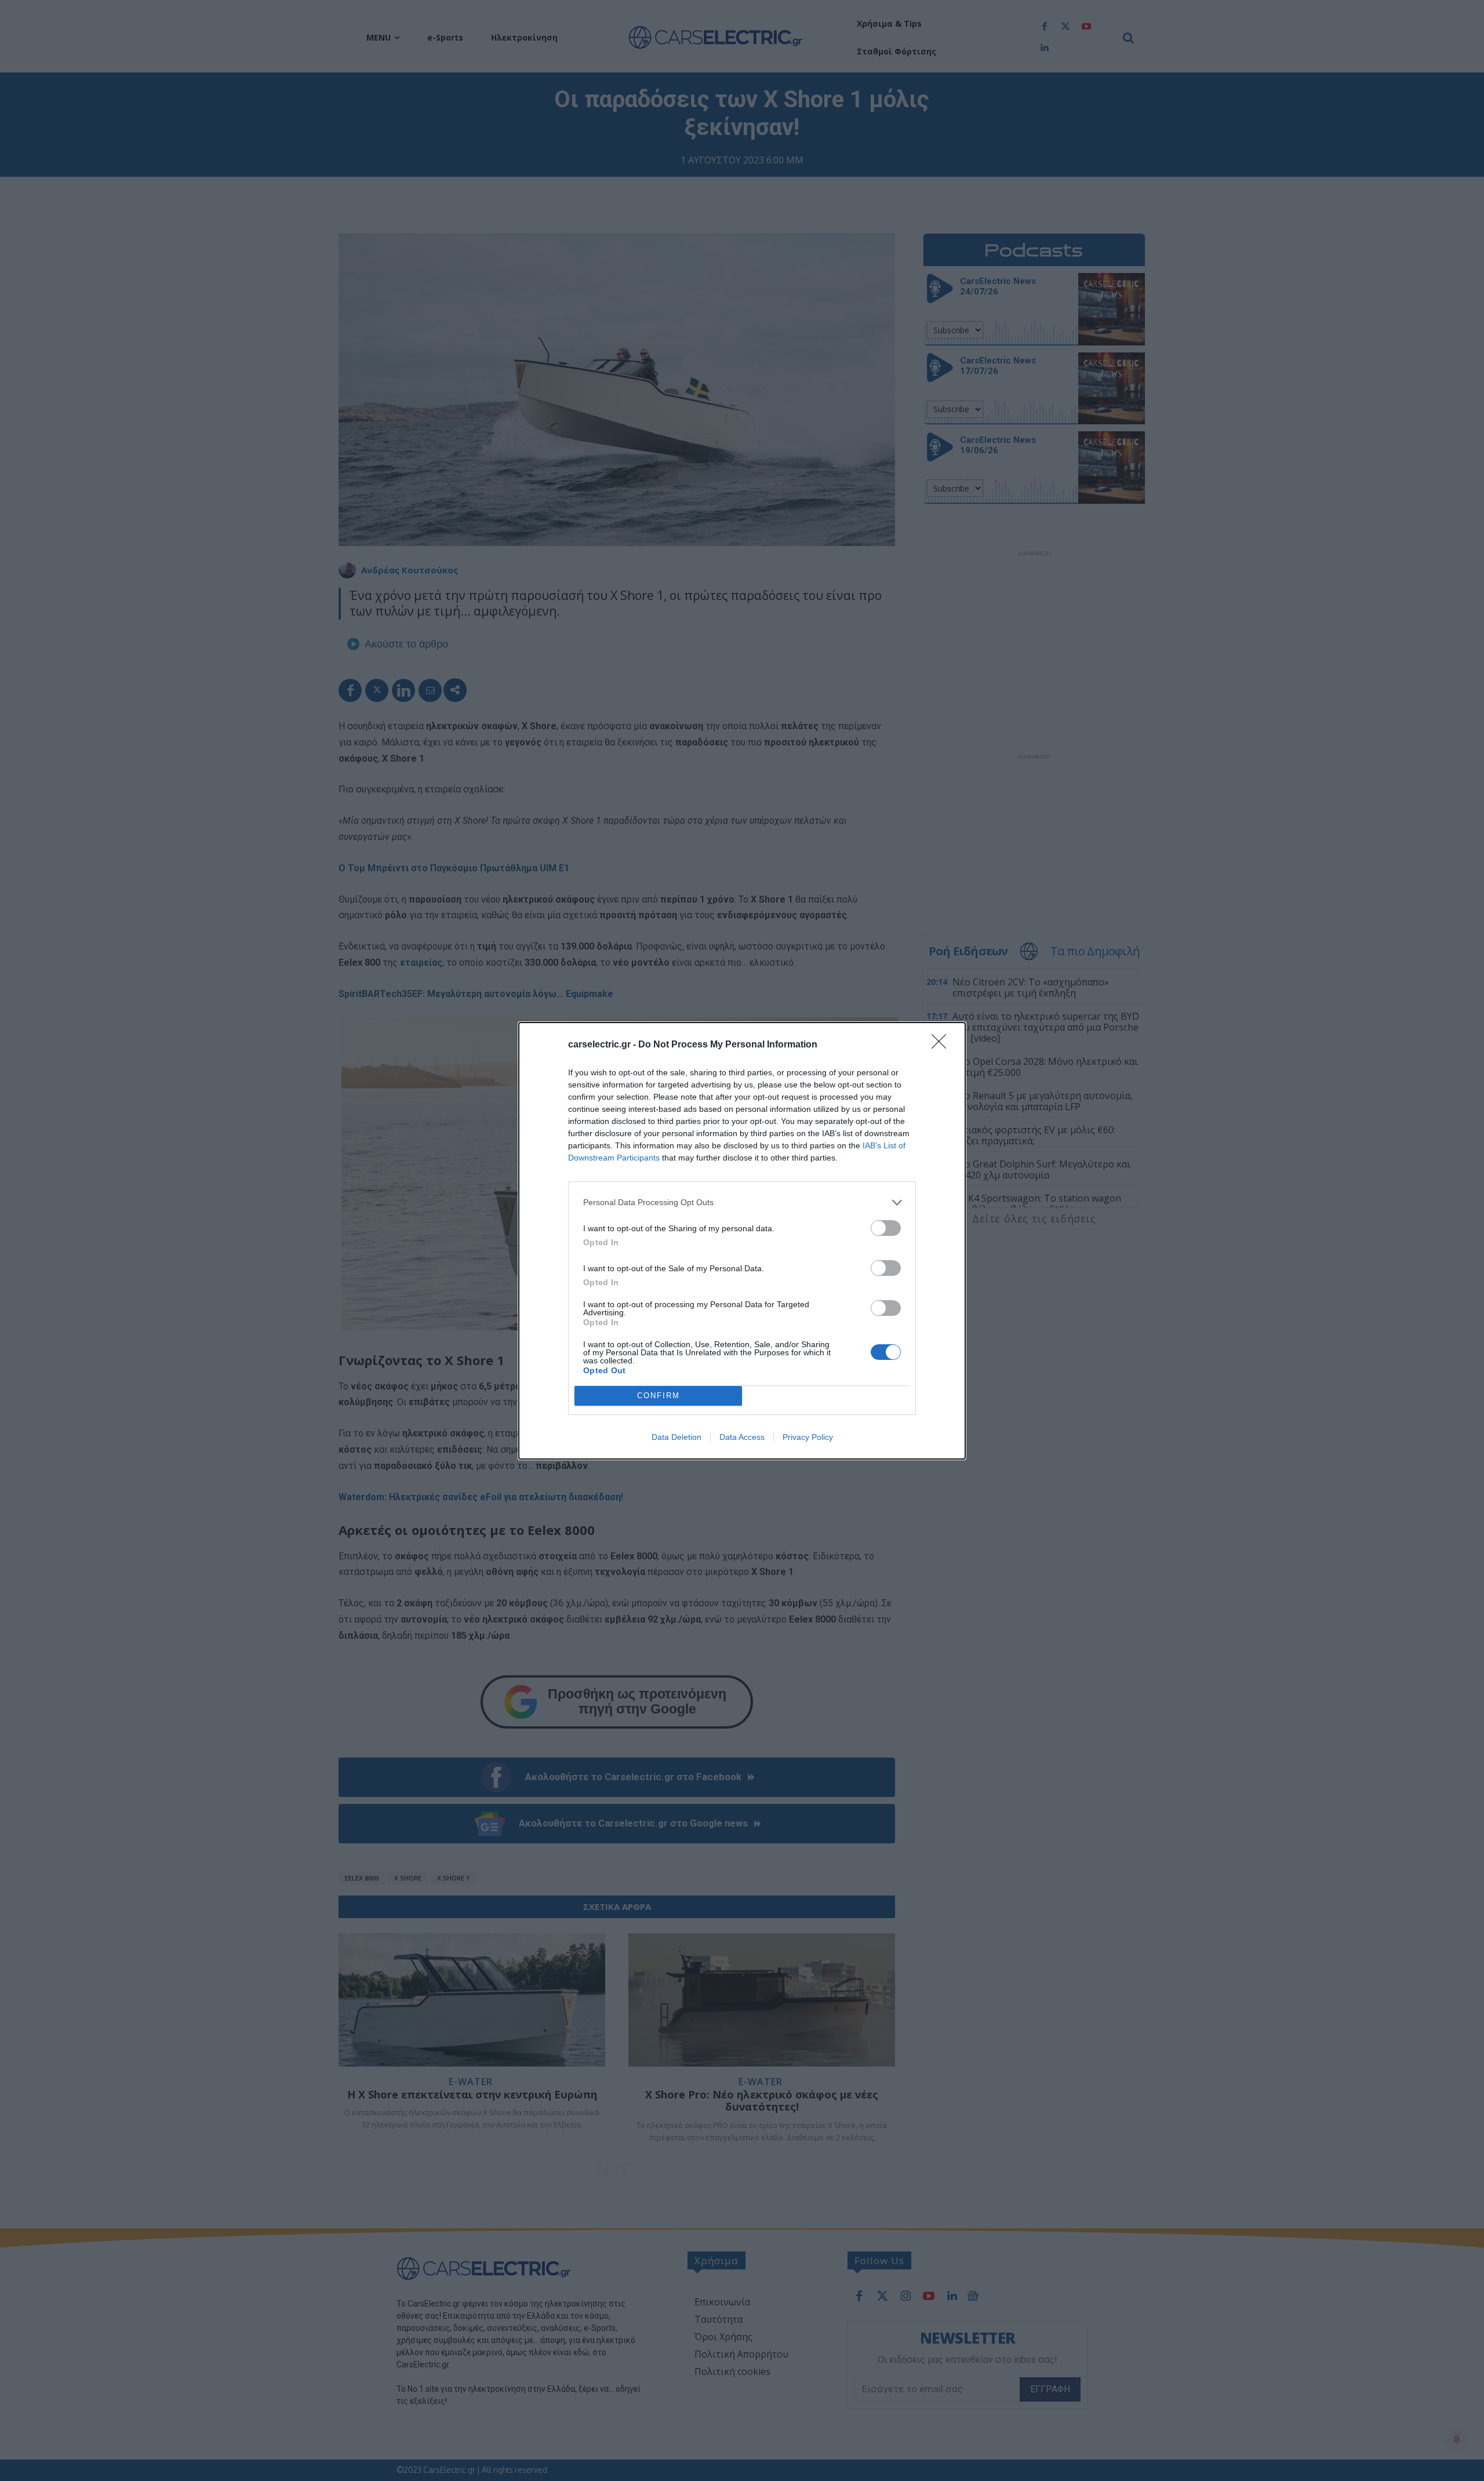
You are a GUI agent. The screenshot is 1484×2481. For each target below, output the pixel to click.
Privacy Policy (808, 1437)
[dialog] (742, 1241)
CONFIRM (659, 1396)
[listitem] (742, 1203)
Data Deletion (676, 1437)
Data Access (742, 1437)
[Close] (943, 1045)
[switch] (886, 1228)
